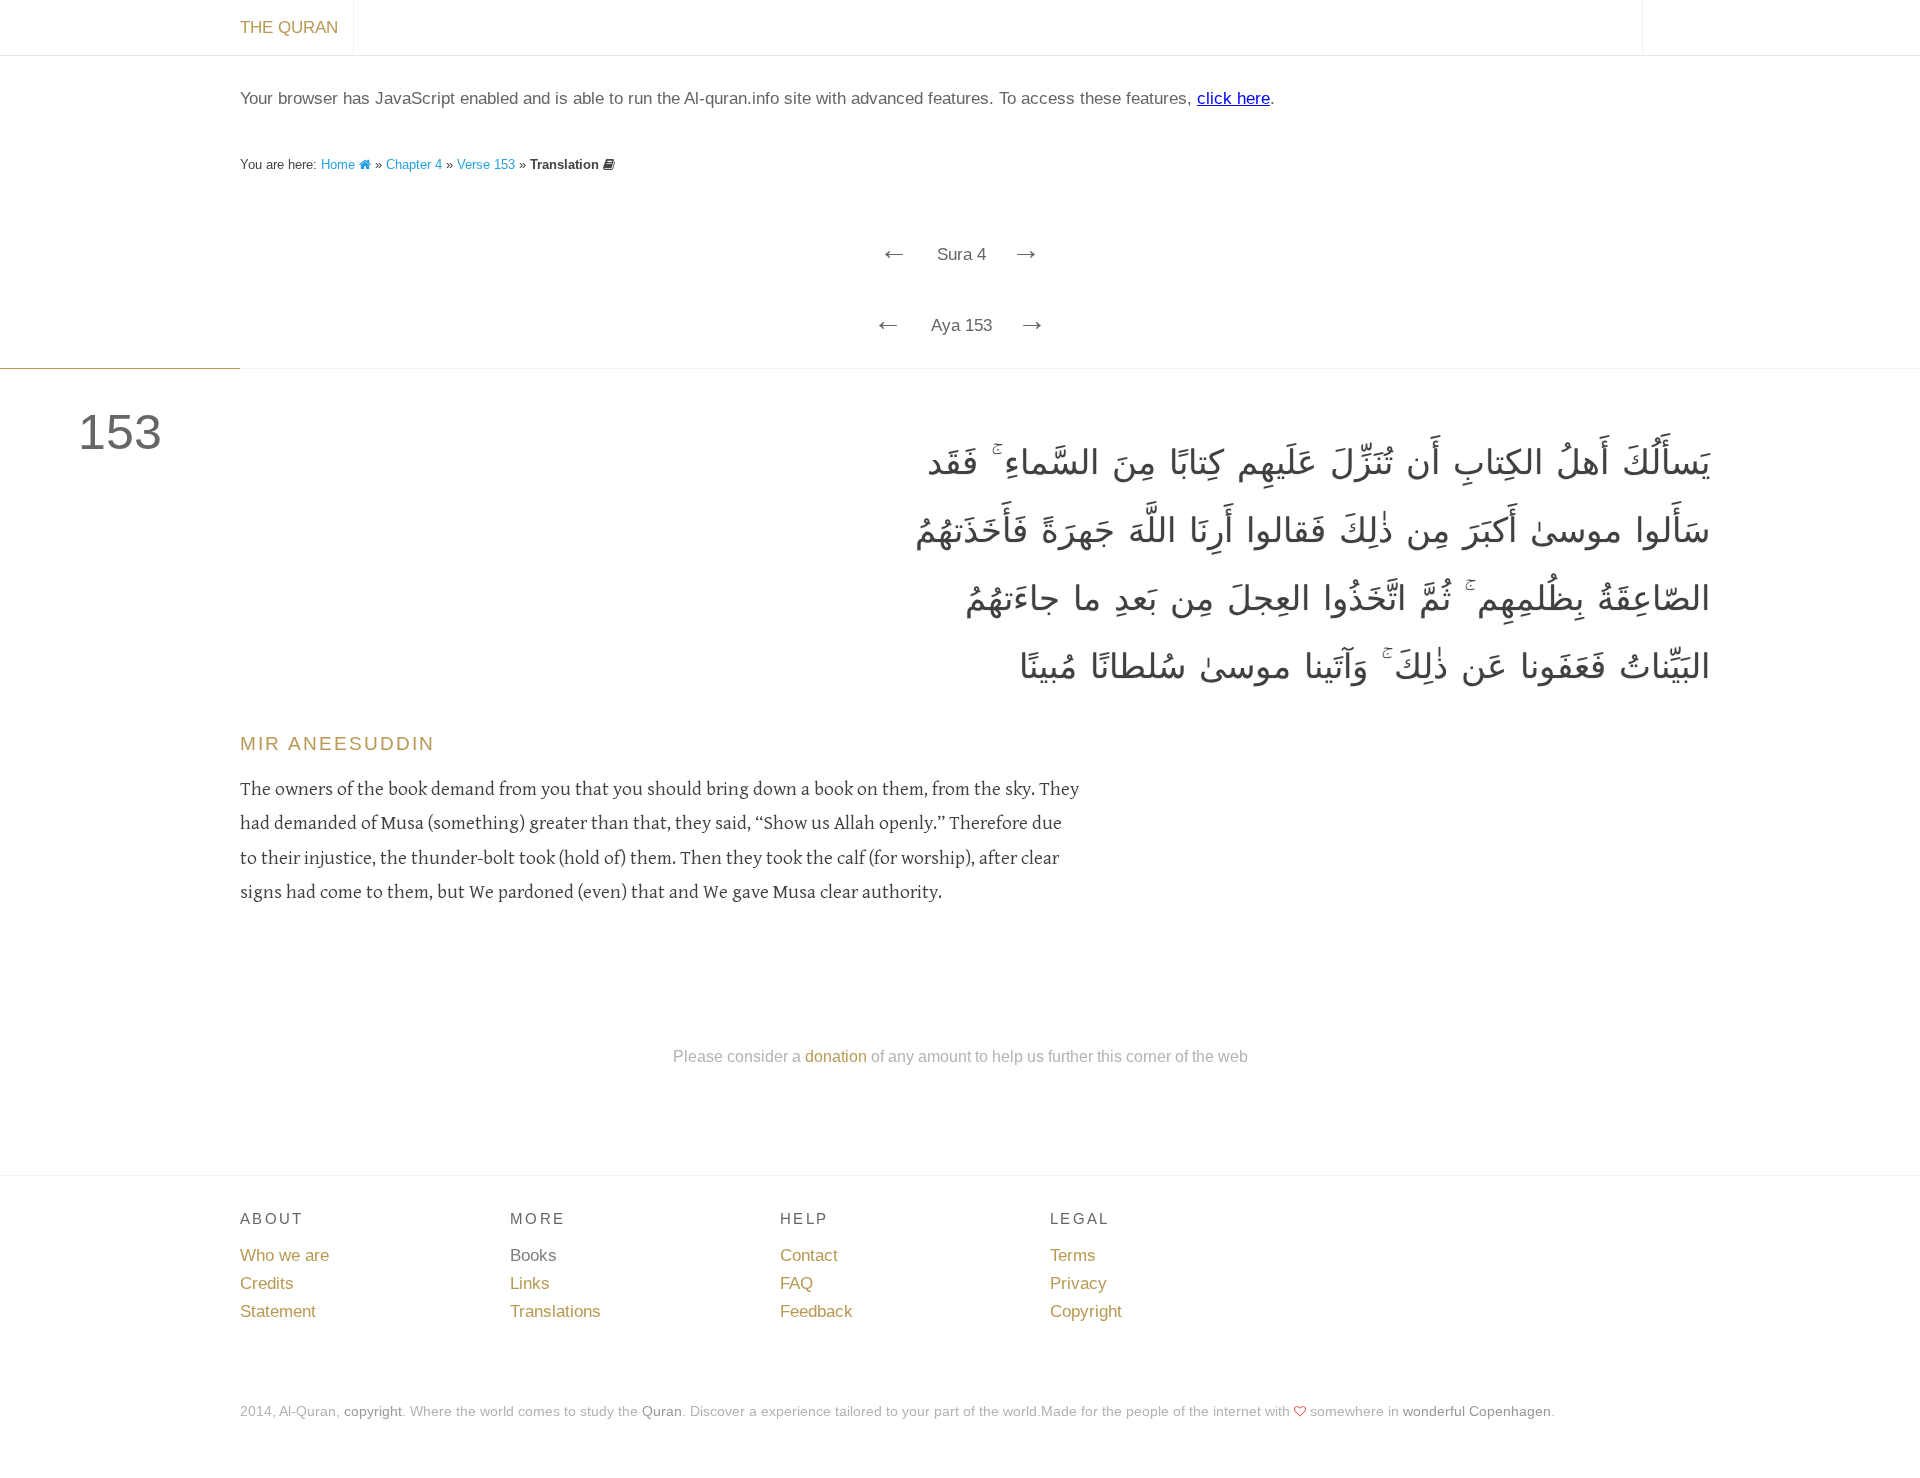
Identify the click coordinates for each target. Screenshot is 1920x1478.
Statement (278, 1311)
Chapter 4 (414, 164)
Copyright (1086, 1311)
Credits (267, 1283)
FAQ (796, 1283)
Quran (662, 1411)
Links (530, 1283)
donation (836, 1056)
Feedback (816, 1311)
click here (1233, 98)
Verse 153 (486, 164)
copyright (373, 1411)
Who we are (284, 1255)
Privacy (1078, 1283)
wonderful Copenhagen (1477, 1411)
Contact (809, 1255)
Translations (555, 1311)
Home (340, 164)
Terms (1073, 1255)
